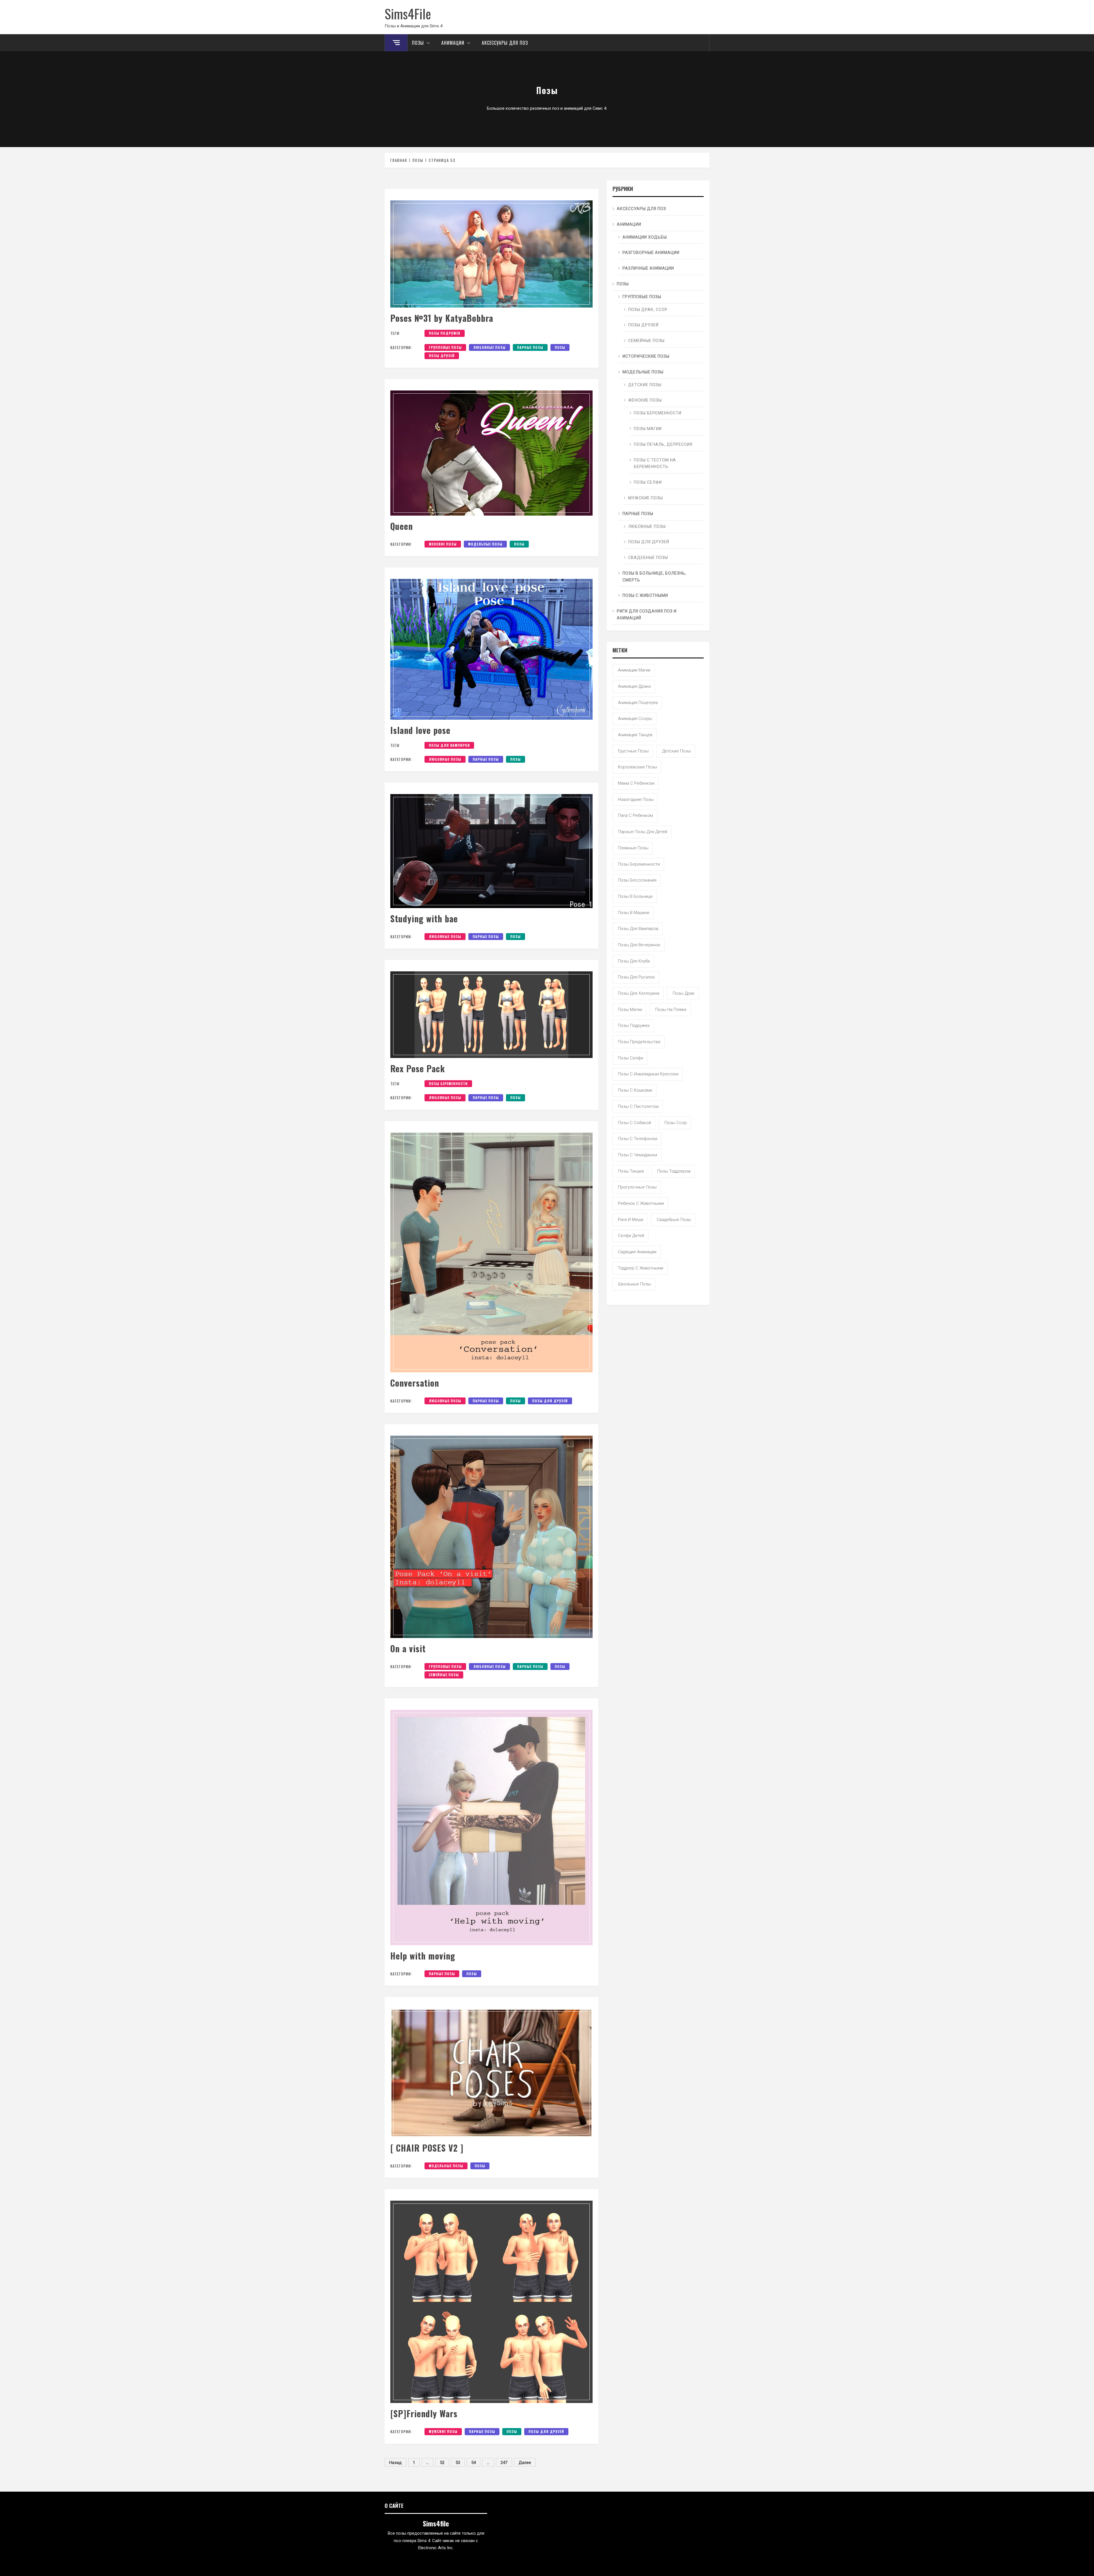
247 (504, 2463)
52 (442, 2463)
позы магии (630, 1010)
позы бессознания (637, 880)
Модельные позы (485, 544)
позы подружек (445, 333)
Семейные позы (444, 1675)
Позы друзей (442, 356)
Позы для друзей (550, 1401)
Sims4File (408, 13)
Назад (395, 2463)
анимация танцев (635, 735)
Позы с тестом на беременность (655, 463)
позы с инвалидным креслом (648, 1074)
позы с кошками (635, 1090)
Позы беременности (658, 413)
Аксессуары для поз (505, 43)
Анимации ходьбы (645, 237)
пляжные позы (633, 848)
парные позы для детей (643, 832)
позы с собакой (634, 1123)
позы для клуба (634, 961)
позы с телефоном (638, 1139)
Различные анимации (648, 268)
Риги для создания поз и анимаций (647, 615)
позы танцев (631, 1171)
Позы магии (648, 429)
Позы (418, 43)
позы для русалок (636, 977)
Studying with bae (424, 918)
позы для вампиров (449, 745)
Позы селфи (648, 482)
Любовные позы (489, 347)
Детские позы (645, 385)
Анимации (453, 43)
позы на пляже (671, 1010)
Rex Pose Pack (418, 1068)
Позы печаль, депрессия (663, 444)
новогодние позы (636, 799)
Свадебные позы (648, 557)
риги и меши (631, 1220)
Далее (525, 2463)
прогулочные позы (637, 1187)
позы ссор (676, 1123)
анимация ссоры (635, 719)
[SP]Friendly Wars (424, 2413)
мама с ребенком (636, 783)
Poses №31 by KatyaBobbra (442, 318)
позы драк (684, 993)
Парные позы (530, 347)
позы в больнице (635, 896)
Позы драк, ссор (648, 310)
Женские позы (443, 544)
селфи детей (631, 1236)
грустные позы (633, 751)
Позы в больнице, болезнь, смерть (654, 577)
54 (473, 2463)
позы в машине (634, 913)
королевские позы (637, 767)
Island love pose (420, 730)
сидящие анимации (637, 1252)
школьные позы (634, 1284)
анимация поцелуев (638, 703)
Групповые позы (445, 347)
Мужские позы (443, 2431)
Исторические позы (646, 356)
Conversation (415, 1383)
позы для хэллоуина (639, 993)
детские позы (676, 751)
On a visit (408, 1648)
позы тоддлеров (674, 1171)
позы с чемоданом (637, 1155)
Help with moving (423, 1956)
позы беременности (448, 1083)
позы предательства (639, 1042)
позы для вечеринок (639, 945)
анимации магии (634, 670)
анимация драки (634, 686)
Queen (402, 526)
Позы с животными (645, 595)
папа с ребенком (635, 815)
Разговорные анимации (651, 253)
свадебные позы (674, 1220)
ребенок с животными (641, 1203)
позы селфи (630, 1058)
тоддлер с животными (641, 1268)
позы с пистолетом (638, 1106)
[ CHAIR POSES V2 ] (427, 2148)
